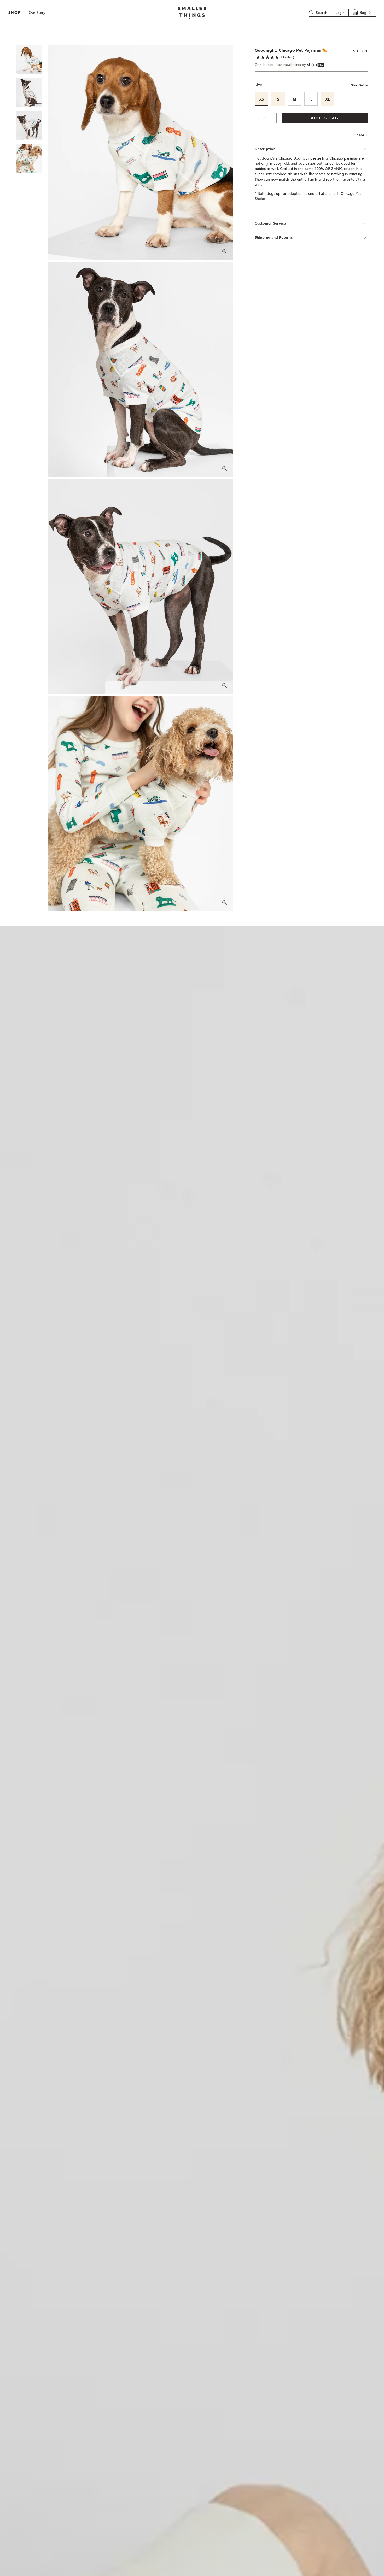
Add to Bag (325, 118)
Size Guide (359, 86)
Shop (14, 13)
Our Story (37, 13)
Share (361, 135)
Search (322, 13)
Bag (366, 13)
